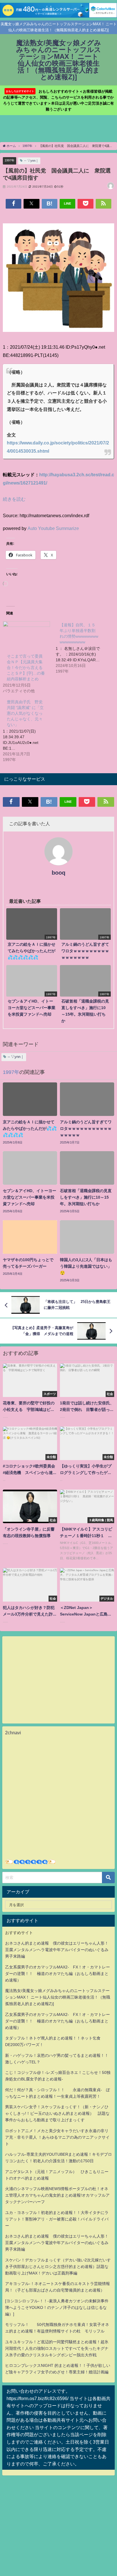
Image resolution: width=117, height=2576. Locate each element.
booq (58, 873)
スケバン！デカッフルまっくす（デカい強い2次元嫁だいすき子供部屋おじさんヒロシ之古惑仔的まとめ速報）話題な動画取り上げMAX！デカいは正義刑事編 (58, 2267)
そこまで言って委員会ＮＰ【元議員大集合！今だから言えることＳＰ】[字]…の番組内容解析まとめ (26, 668)
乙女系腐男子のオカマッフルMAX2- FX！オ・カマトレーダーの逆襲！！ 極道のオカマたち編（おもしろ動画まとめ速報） (58, 1974)
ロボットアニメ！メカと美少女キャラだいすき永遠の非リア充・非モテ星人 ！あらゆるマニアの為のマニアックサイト (57, 2137)
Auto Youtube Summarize (53, 528)
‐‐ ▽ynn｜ (31, 161)
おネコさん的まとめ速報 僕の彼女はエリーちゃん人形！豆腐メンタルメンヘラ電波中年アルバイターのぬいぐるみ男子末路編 (57, 1950)
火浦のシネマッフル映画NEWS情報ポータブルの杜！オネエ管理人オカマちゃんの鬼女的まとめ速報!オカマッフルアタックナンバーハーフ (57, 2195)
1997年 (10, 160)
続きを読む (14, 499)
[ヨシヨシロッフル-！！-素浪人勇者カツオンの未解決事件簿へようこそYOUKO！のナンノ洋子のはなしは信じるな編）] (57, 2307)
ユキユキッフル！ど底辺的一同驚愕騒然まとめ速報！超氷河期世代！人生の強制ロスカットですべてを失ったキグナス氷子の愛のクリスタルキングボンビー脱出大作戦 (57, 2348)
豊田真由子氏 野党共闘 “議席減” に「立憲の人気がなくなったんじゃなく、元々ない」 (25, 713)
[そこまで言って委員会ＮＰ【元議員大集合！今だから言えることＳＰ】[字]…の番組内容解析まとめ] (26, 635)
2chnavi (13, 1733)
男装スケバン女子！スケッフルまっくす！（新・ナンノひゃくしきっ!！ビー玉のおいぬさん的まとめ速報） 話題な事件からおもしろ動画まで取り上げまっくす (57, 2113)
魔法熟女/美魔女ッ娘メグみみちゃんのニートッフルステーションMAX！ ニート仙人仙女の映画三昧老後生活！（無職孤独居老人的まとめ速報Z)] (58, 1997)
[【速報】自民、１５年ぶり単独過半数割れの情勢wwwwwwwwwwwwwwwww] (82, 648)
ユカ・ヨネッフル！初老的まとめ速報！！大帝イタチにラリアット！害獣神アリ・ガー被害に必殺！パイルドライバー (57, 2219)
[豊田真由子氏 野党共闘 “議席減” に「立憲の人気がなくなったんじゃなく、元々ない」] (29, 730)
